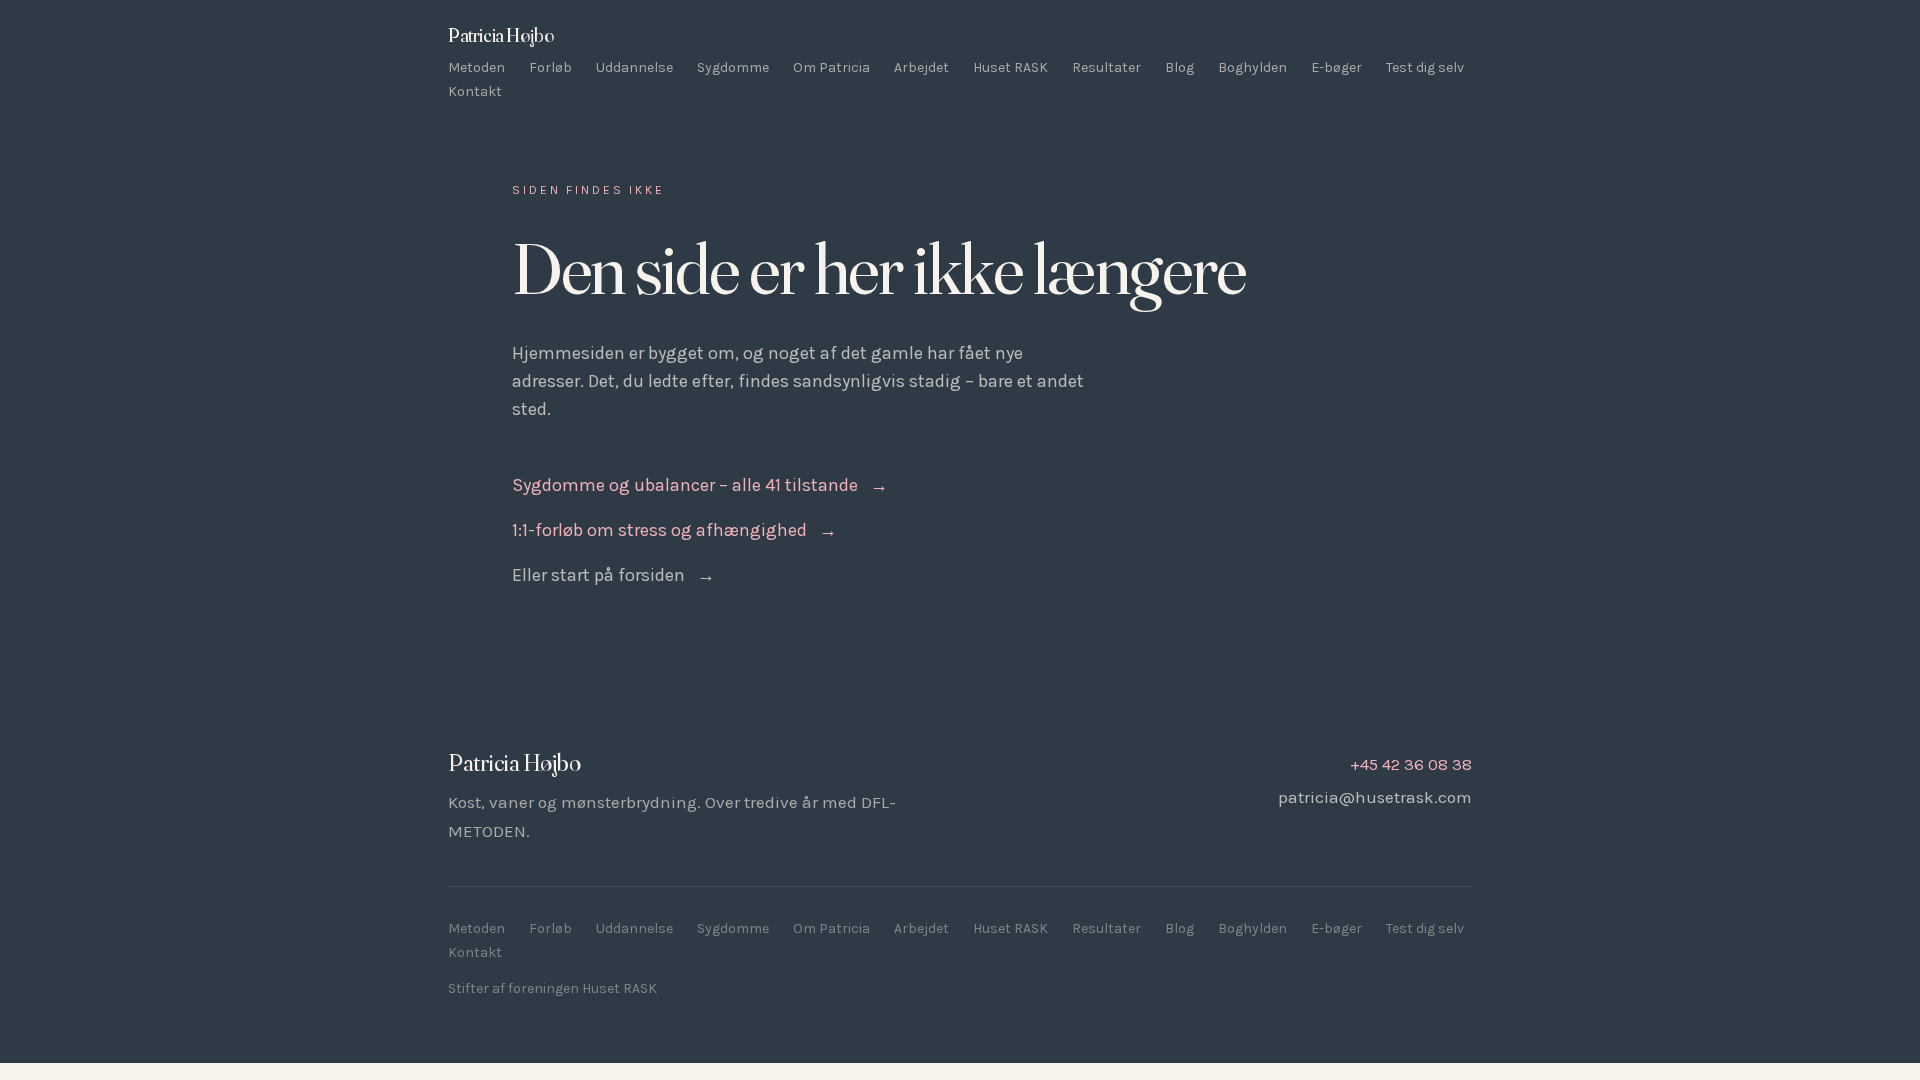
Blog (1179, 67)
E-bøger (1336, 67)
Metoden (476, 67)
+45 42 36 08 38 (1411, 764)
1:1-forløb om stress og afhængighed (674, 530)
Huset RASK (1010, 67)
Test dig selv (1425, 67)
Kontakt (475, 91)
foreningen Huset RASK (582, 988)
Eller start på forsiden (613, 575)
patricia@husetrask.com (1375, 797)
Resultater (1106, 67)
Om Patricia (831, 67)
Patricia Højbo (500, 35)
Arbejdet (921, 67)
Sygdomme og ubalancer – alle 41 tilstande (700, 485)
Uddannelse (634, 67)
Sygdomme (733, 67)
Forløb (550, 67)
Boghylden (1252, 67)
